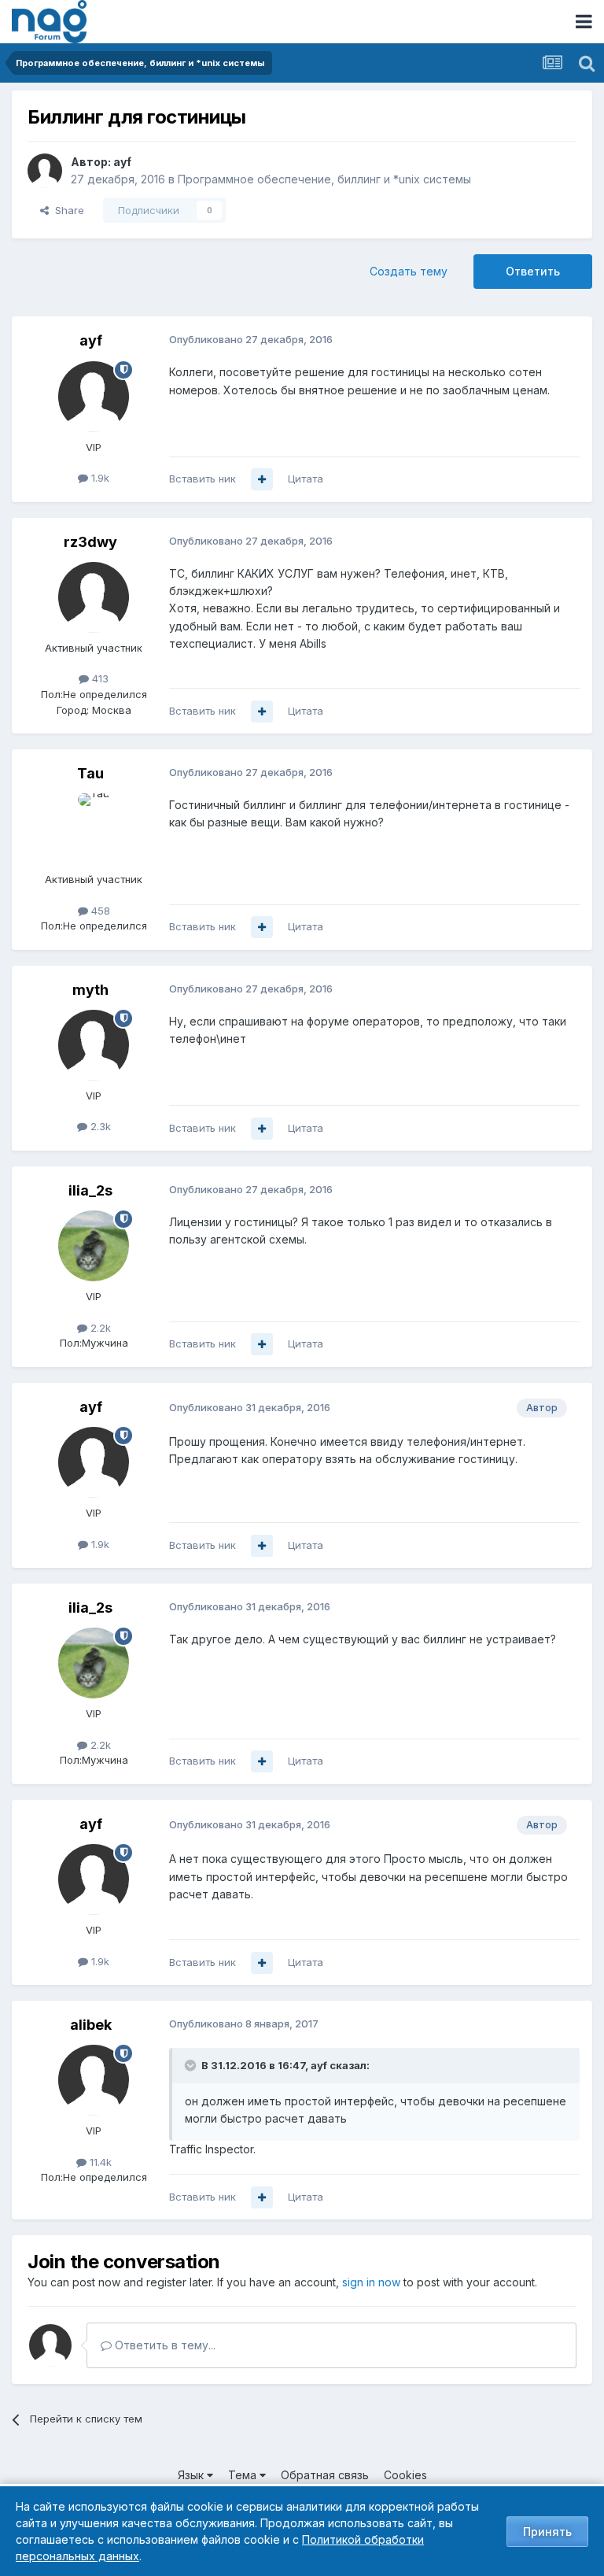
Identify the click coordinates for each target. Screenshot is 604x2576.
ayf (122, 162)
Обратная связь (325, 2475)
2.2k (99, 1328)
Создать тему (409, 271)
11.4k (99, 2162)
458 (99, 911)
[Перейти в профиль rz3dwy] (94, 597)
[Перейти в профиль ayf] (45, 171)
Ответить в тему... (164, 2345)
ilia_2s (90, 1190)
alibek (91, 2025)
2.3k (99, 1126)
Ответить (533, 271)
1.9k (99, 478)
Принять (547, 2532)
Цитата (306, 479)
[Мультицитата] (262, 479)
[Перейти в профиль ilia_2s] (94, 1246)
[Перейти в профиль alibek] (94, 2080)
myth (90, 990)
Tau (90, 773)
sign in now (371, 2282)
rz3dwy (90, 542)
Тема (244, 2475)
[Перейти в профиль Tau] (94, 829)
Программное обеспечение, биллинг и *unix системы (324, 179)
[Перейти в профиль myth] (94, 1045)
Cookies (405, 2475)
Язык (192, 2475)
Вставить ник (203, 479)
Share (66, 210)
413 (99, 678)
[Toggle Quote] (192, 2065)
